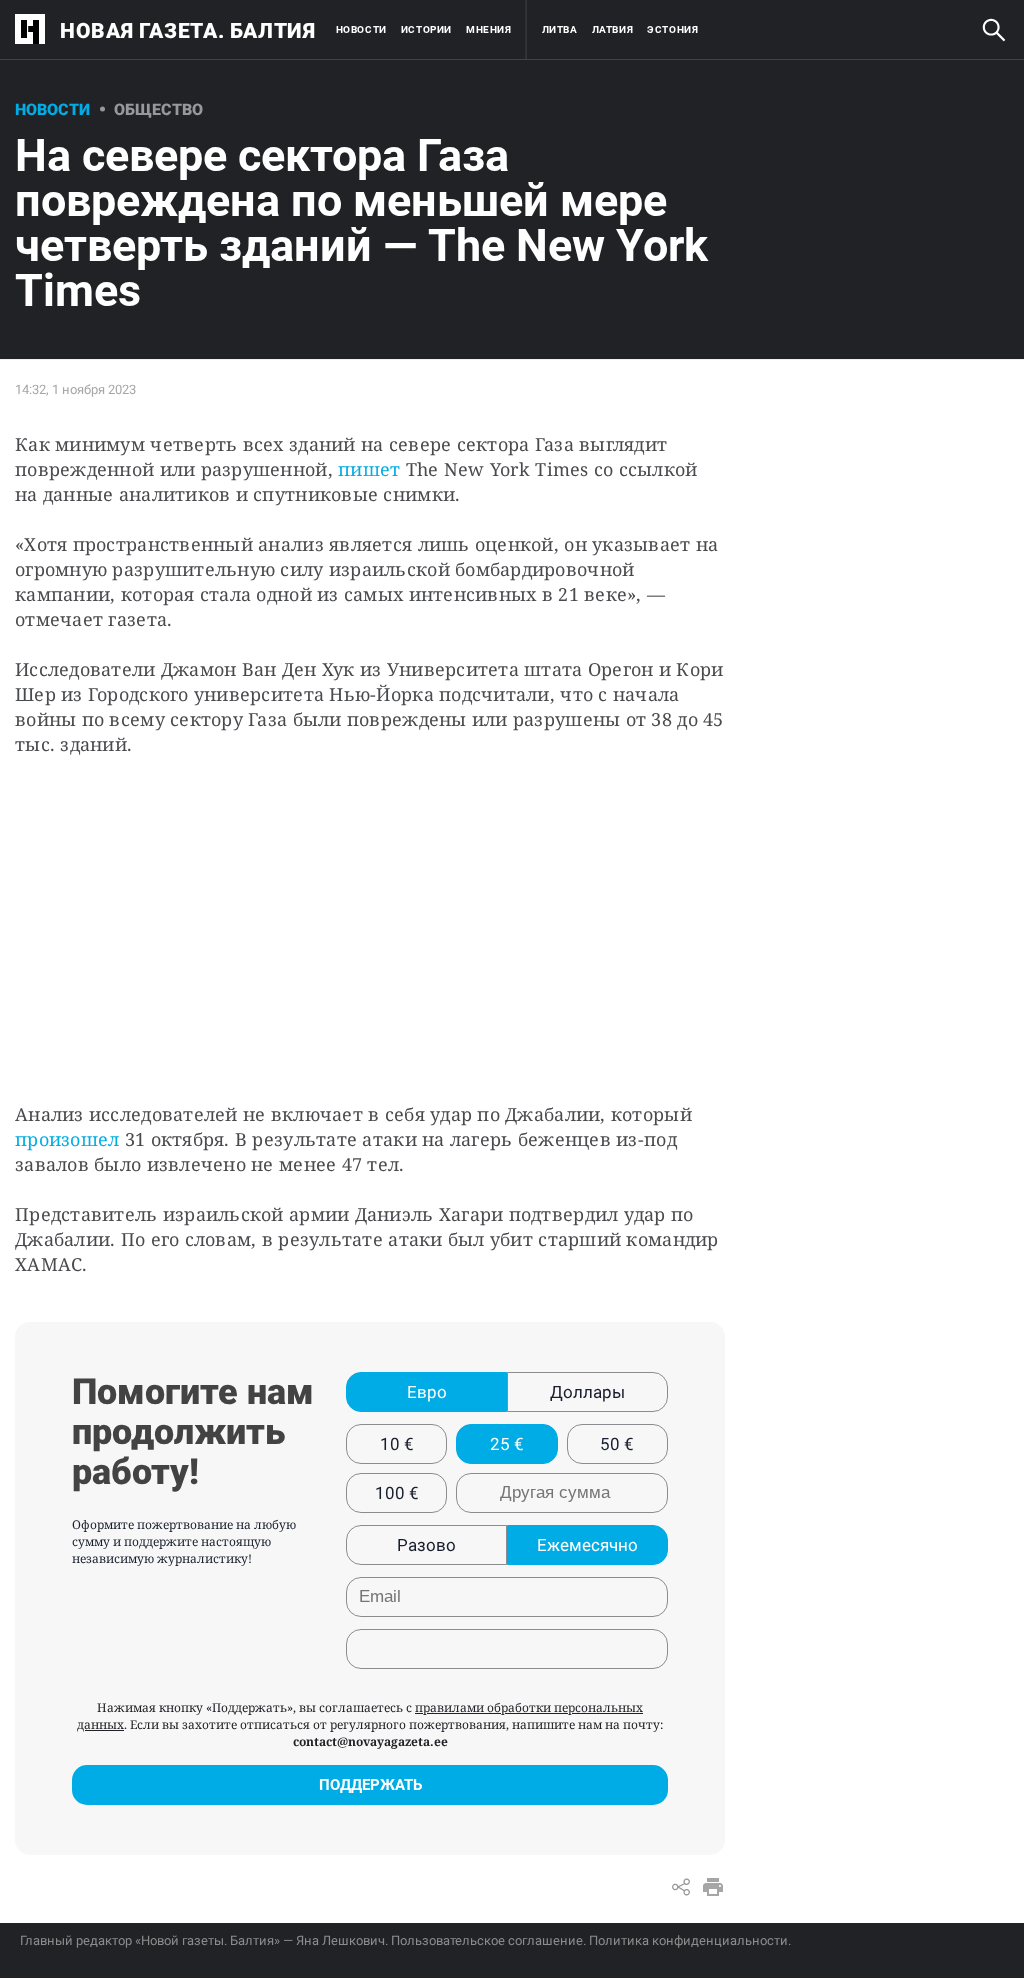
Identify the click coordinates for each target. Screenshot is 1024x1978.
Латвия (613, 29)
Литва (560, 29)
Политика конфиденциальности (688, 1940)
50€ (617, 1444)
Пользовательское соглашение (487, 1940)
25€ (507, 1444)
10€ (397, 1444)
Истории (426, 29)
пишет (369, 469)
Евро (427, 1392)
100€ (397, 1493)
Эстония (672, 29)
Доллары (587, 1392)
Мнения (489, 29)
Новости (361, 29)
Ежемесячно (587, 1545)
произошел (67, 1139)
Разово (426, 1545)
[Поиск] (994, 30)
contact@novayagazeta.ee (370, 1741)
